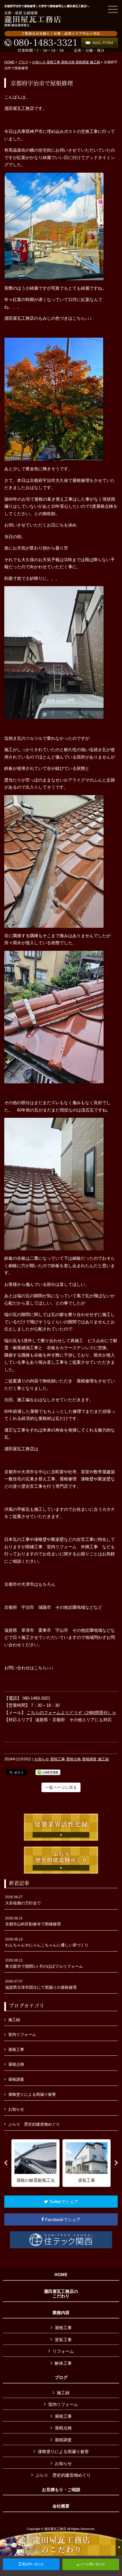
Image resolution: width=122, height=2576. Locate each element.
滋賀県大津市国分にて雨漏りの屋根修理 (41, 1984)
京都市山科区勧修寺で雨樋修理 (33, 1921)
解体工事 (63, 2363)
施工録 (95, 62)
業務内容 (61, 2313)
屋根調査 (82, 62)
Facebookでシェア (62, 2219)
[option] (35, 2163)
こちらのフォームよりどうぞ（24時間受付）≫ (71, 1713)
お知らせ (39, 62)
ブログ (23, 62)
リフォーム (63, 2351)
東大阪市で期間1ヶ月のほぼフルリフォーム (44, 1963)
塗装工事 (63, 2340)
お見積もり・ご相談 (61, 2490)
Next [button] (116, 2163)
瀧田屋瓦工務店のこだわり (61, 2294)
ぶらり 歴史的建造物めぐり (34, 2124)
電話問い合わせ (32, 2564)
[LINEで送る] (48, 1772)
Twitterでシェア (63, 2202)
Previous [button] (6, 2163)
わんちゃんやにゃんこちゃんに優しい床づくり (47, 1942)
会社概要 (61, 2506)
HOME (9, 62)
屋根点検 (68, 62)
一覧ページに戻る (61, 1787)
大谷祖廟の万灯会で (23, 1900)
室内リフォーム (22, 2034)
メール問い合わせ (92, 2564)
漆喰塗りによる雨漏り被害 (32, 2094)
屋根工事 (53, 62)
